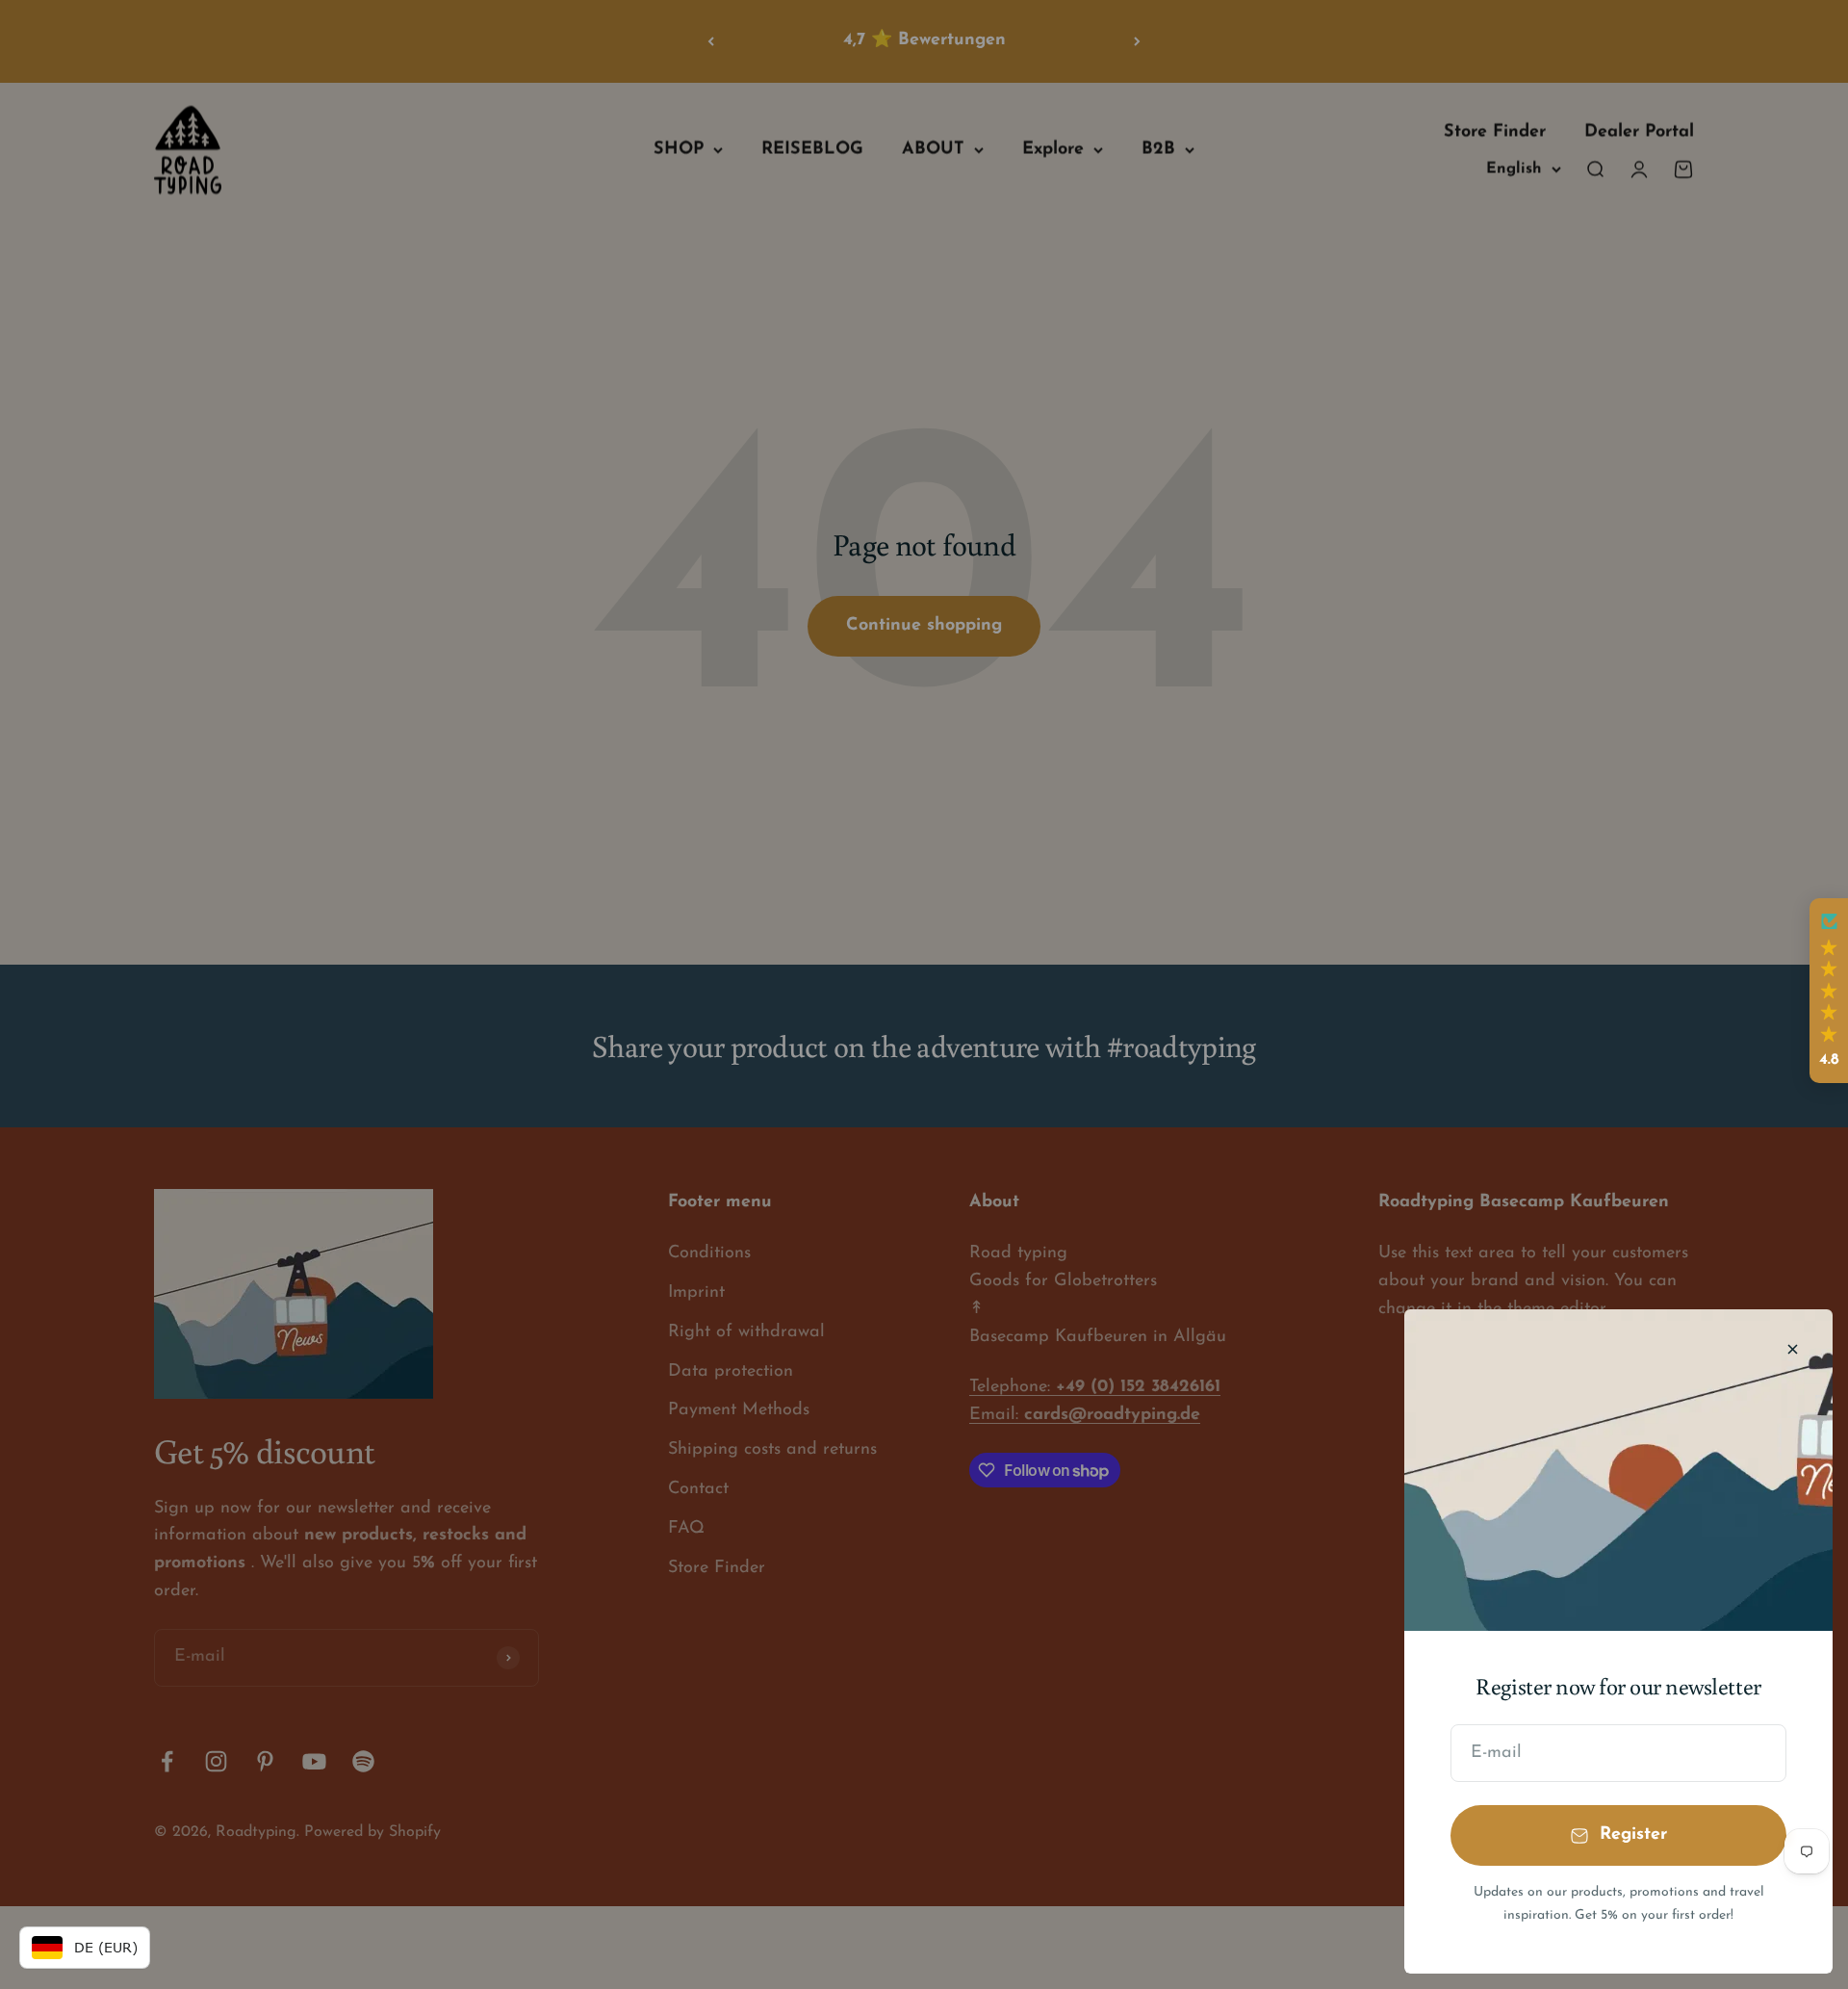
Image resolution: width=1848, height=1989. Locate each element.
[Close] (1793, 1349)
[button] (1829, 991)
